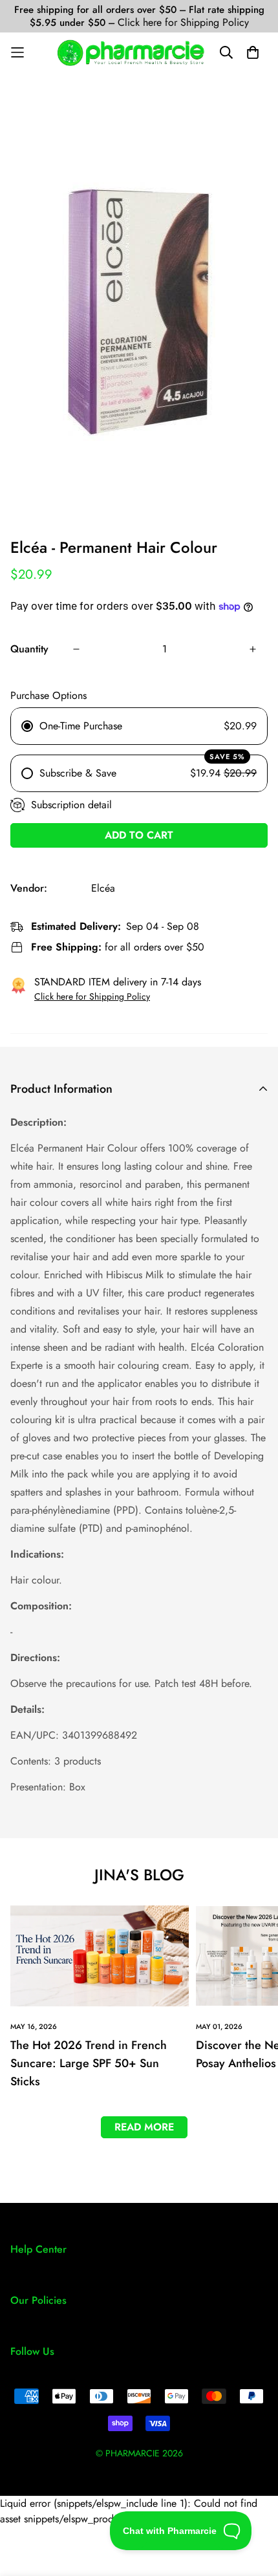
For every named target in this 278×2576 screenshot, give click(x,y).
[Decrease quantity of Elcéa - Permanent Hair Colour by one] (76, 649)
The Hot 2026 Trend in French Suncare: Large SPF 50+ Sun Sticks (89, 2063)
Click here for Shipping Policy (183, 22)
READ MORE (144, 2127)
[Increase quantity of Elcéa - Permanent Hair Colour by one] (253, 649)
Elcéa (103, 888)
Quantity (29, 649)
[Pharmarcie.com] (131, 53)
